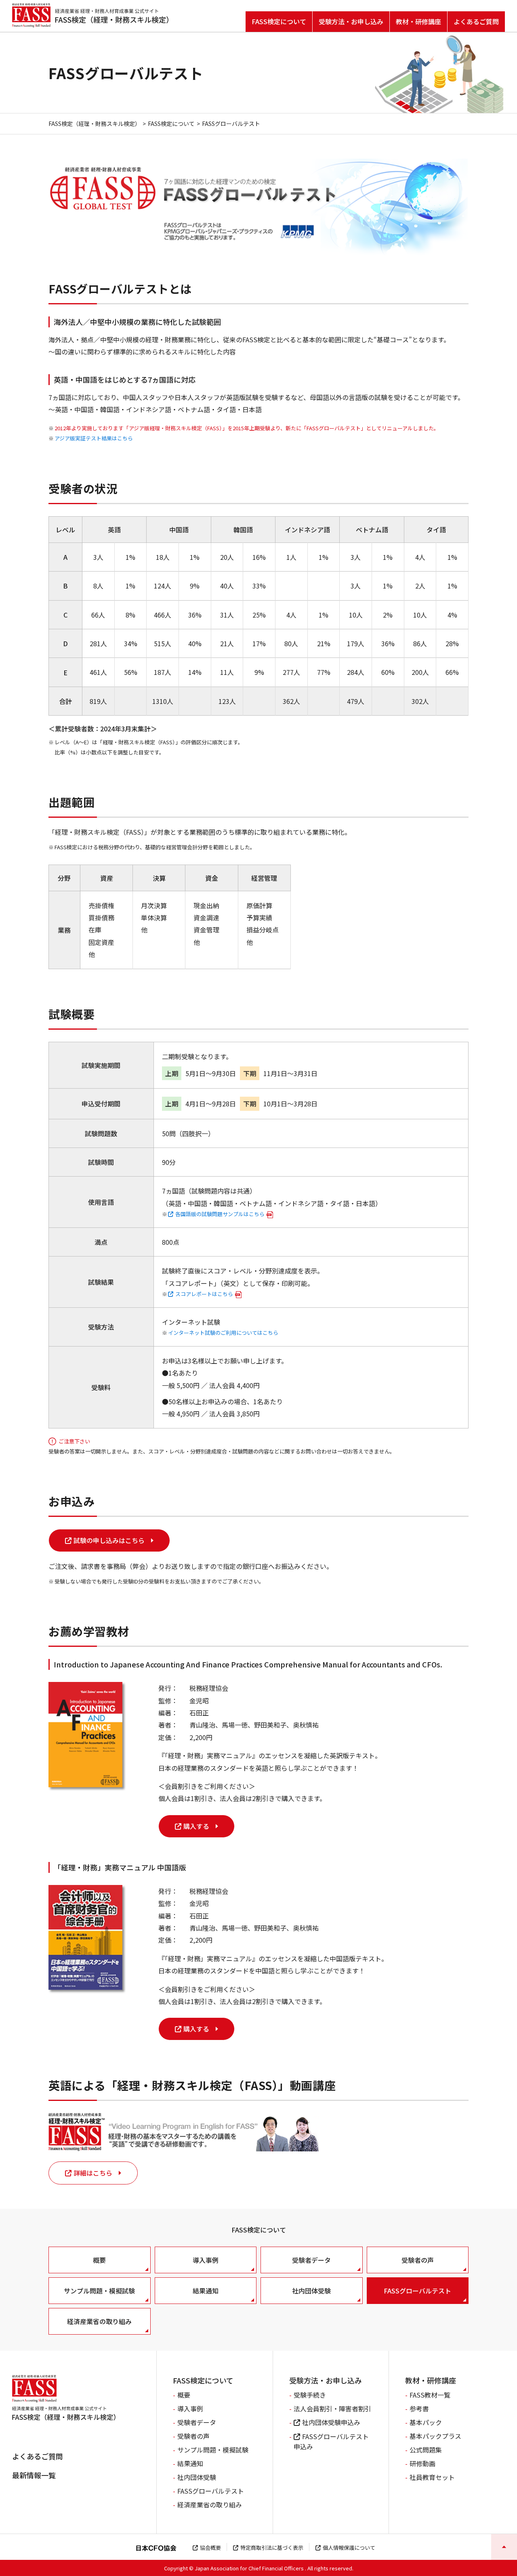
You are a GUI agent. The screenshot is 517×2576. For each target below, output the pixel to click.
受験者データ (311, 2260)
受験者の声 (418, 2260)
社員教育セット (432, 2477)
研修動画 (422, 2463)
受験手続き (310, 2395)
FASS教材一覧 (430, 2395)
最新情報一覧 (34, 2475)
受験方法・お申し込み (351, 21)
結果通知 (206, 2291)
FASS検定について (279, 21)
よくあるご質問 (476, 21)
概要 (99, 2260)
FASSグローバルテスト (417, 2291)
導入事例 (206, 2260)
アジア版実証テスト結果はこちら (94, 438)
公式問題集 (426, 2450)
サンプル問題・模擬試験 (99, 2291)
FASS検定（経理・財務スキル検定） (95, 124)
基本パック (426, 2422)
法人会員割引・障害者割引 (332, 2408)
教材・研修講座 (418, 21)
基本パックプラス (435, 2436)
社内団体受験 (311, 2291)
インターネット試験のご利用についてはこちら (223, 1333)
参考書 (419, 2408)
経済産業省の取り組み (99, 2321)
